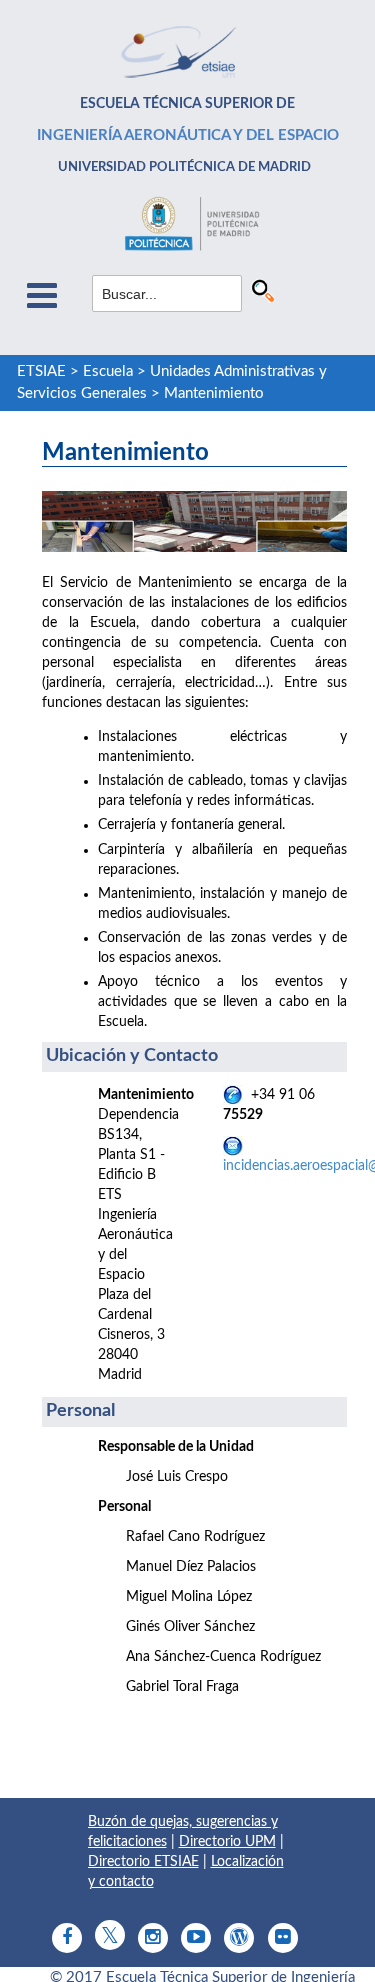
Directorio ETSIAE (143, 1862)
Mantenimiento (214, 393)
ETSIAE (41, 371)
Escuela (108, 371)
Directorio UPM (227, 1842)
